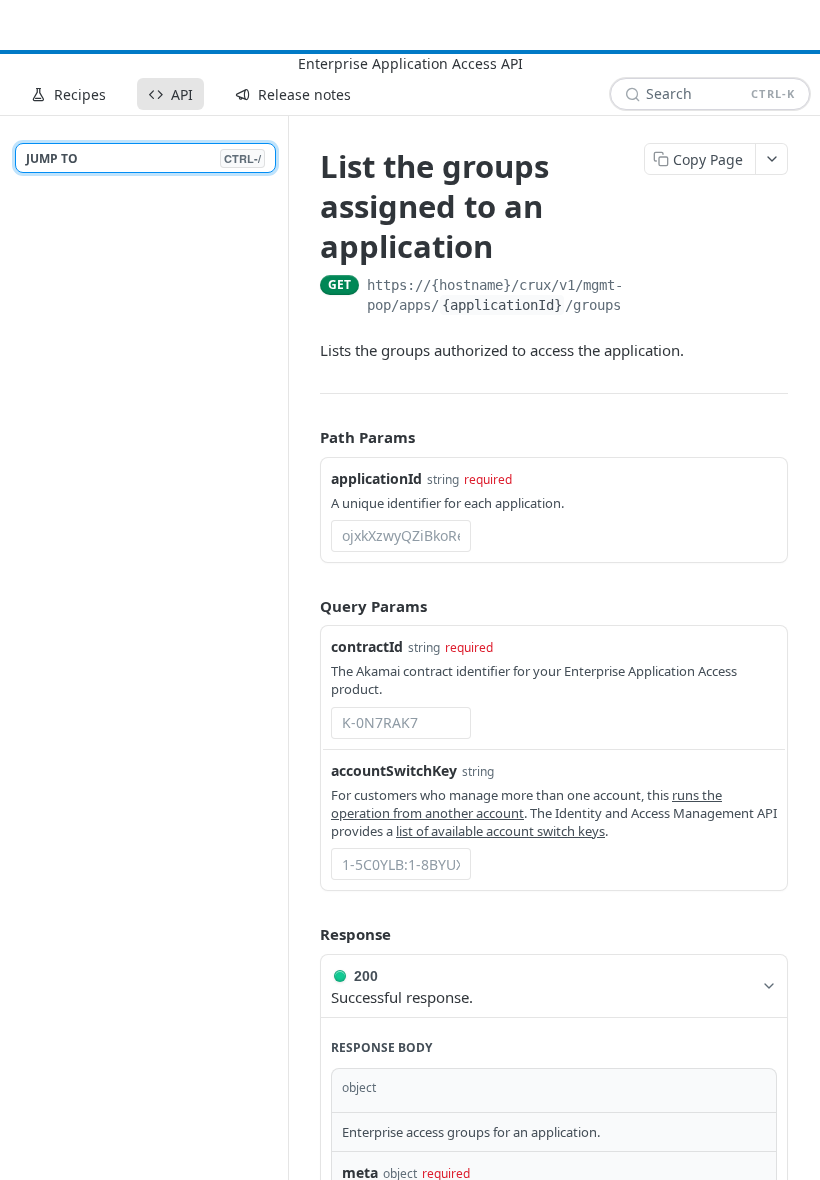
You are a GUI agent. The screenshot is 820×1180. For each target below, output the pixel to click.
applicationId (376, 478)
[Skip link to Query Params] (306, 606)
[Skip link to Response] (306, 934)
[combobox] (401, 536)
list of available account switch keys (500, 831)
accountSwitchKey (394, 770)
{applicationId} (502, 305)
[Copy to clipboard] (778, 287)
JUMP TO (143, 158)
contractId (367, 646)
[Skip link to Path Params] (306, 437)
